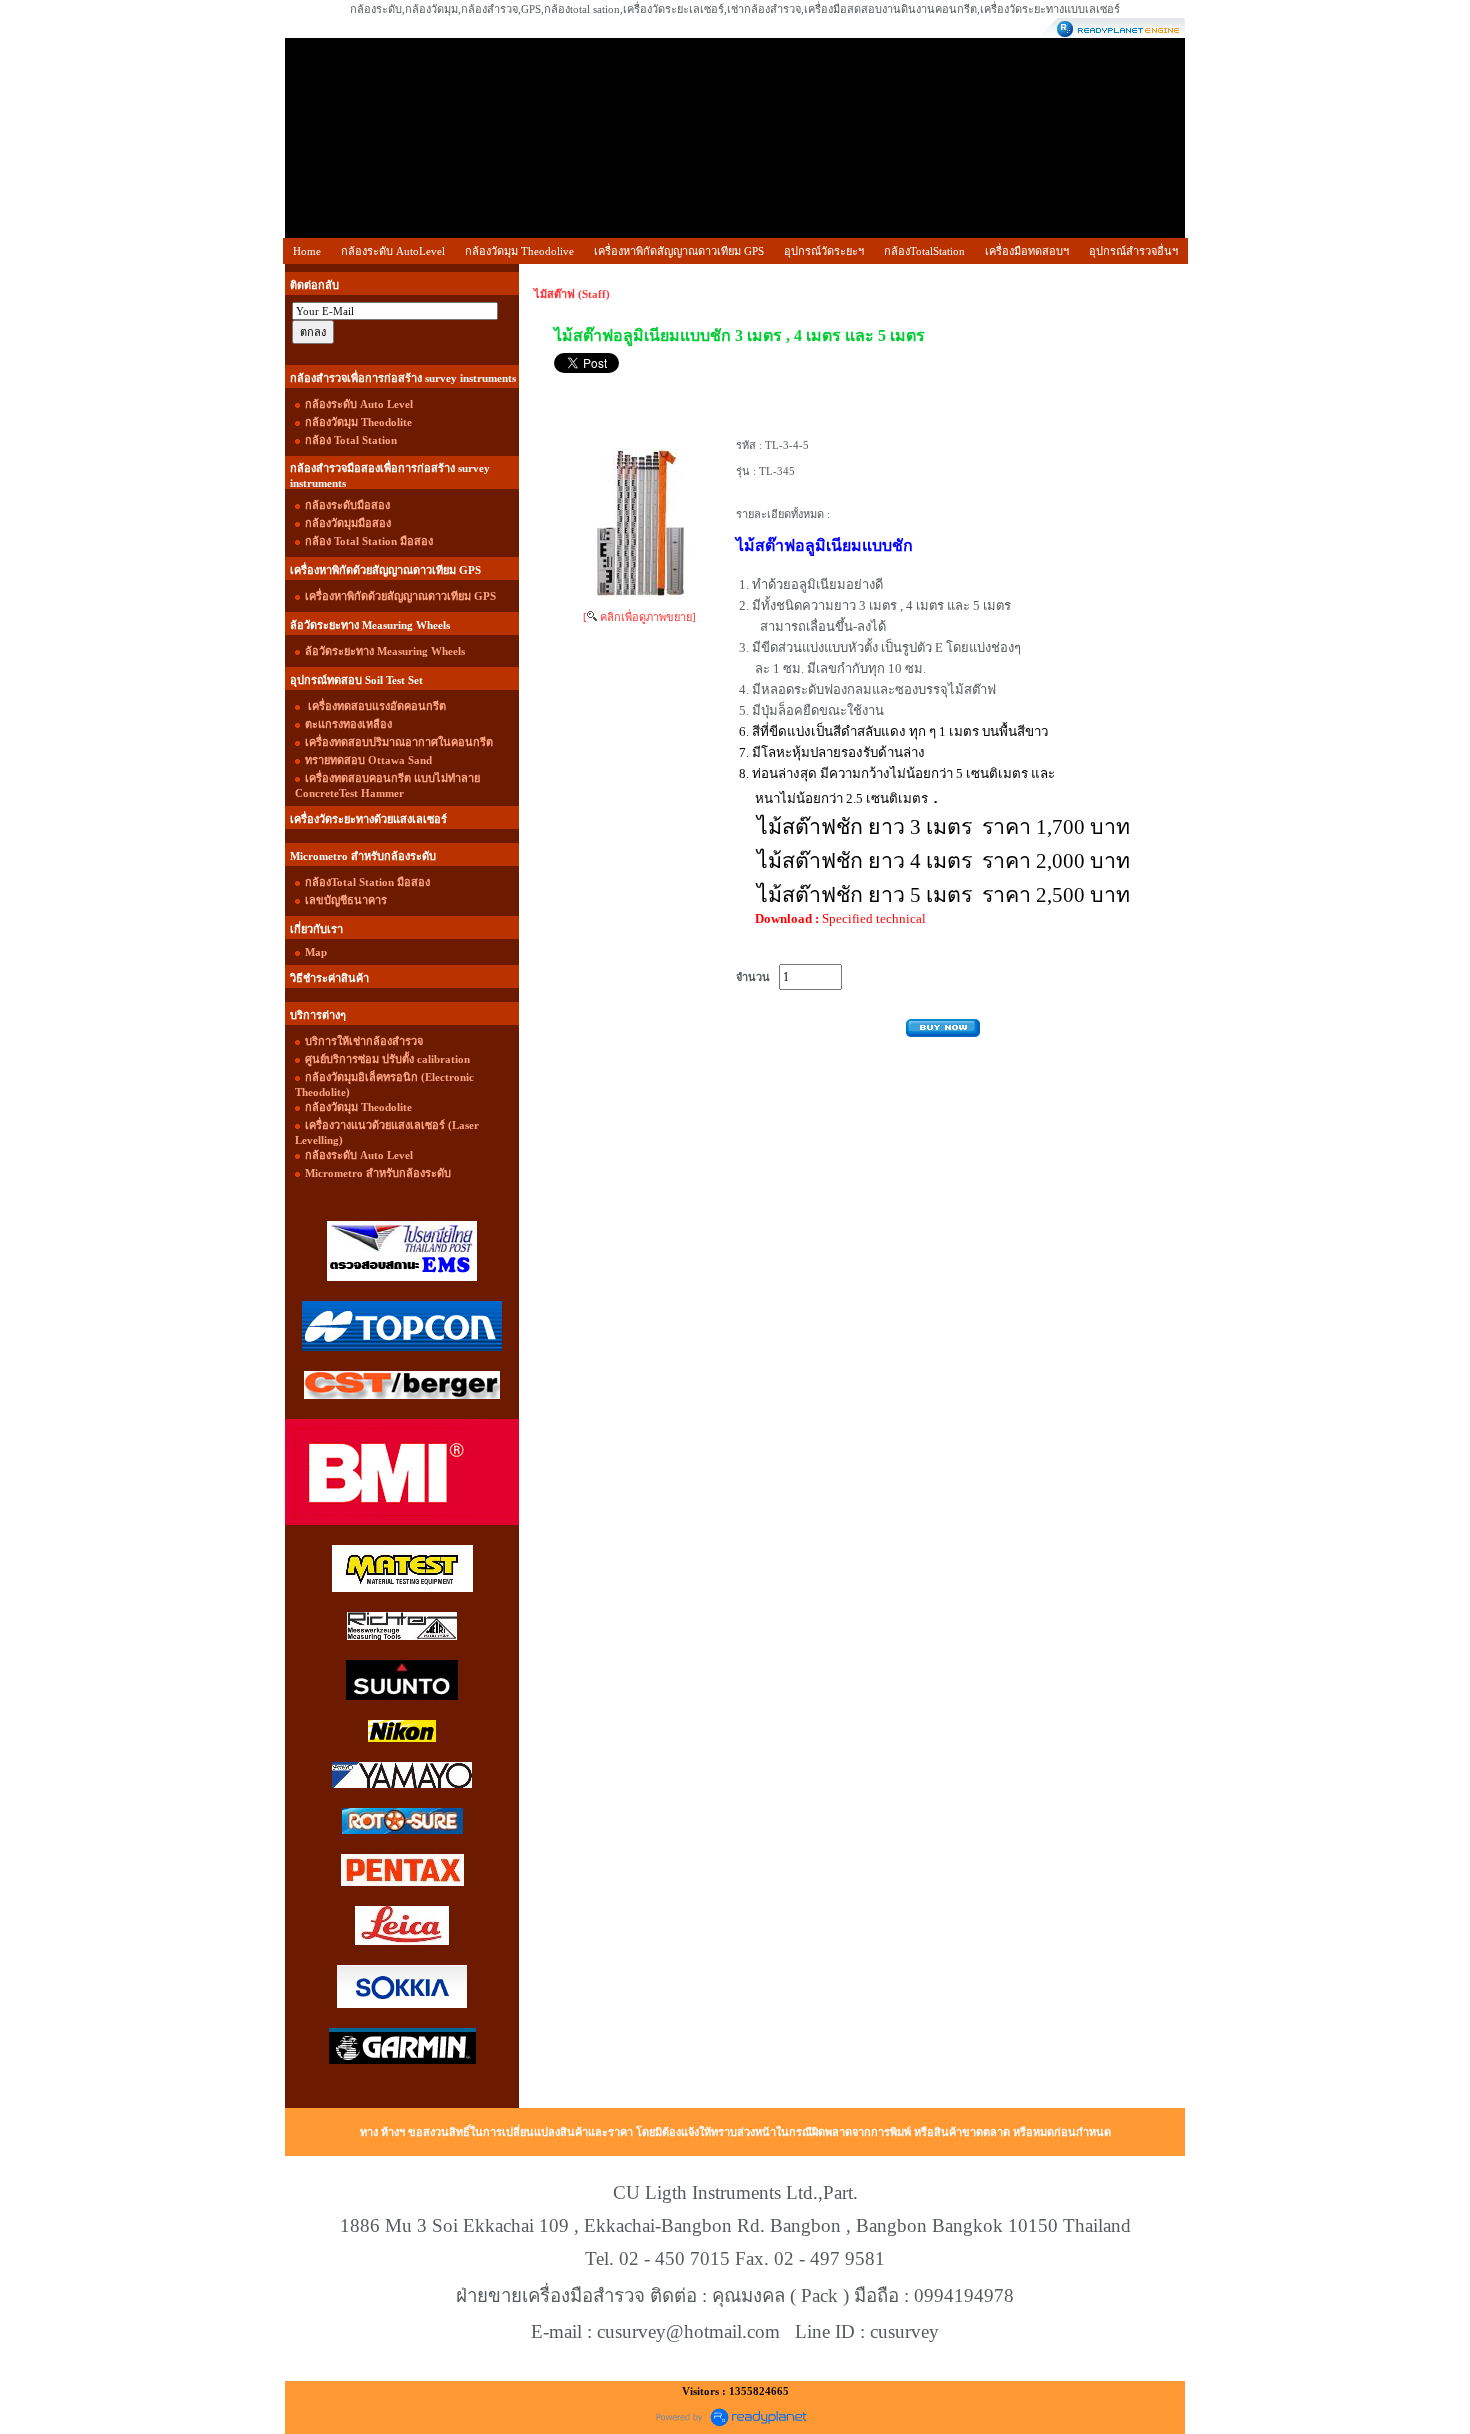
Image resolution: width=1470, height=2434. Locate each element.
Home (307, 251)
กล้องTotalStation (924, 251)
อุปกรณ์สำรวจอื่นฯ (1133, 251)
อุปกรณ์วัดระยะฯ (824, 251)
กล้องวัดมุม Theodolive (519, 251)
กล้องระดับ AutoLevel (393, 251)
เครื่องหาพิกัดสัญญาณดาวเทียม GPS (679, 251)
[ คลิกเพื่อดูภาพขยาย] (639, 617)
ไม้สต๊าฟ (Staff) (572, 294)
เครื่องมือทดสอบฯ (1027, 251)
